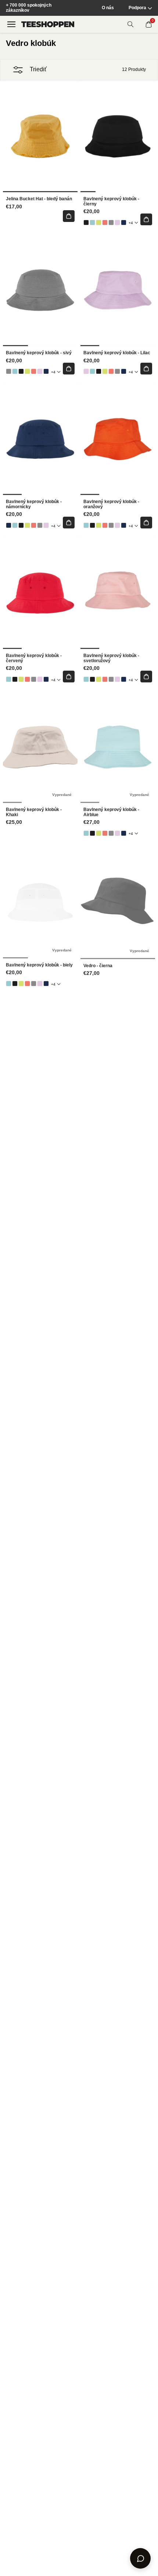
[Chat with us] (140, 2558)
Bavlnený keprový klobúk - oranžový (111, 504)
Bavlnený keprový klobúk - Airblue (111, 812)
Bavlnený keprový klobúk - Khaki (34, 812)
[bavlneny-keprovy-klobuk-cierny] (86, 223)
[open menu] (11, 24)
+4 (131, 223)
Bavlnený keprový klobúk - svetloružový (111, 658)
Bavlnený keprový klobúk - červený (34, 658)
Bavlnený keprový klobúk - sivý (39, 353)
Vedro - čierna (98, 966)
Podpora (137, 8)
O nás (108, 8)
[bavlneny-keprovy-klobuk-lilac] (117, 223)
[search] (130, 24)
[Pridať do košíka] (69, 216)
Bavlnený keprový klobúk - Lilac (117, 353)
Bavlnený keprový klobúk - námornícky (34, 504)
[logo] (48, 24)
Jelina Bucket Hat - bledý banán (39, 199)
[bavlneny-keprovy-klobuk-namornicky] (124, 223)
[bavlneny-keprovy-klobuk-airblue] (92, 223)
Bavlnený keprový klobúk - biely (39, 965)
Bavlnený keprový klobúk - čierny (111, 202)
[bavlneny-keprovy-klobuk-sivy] (111, 223)
